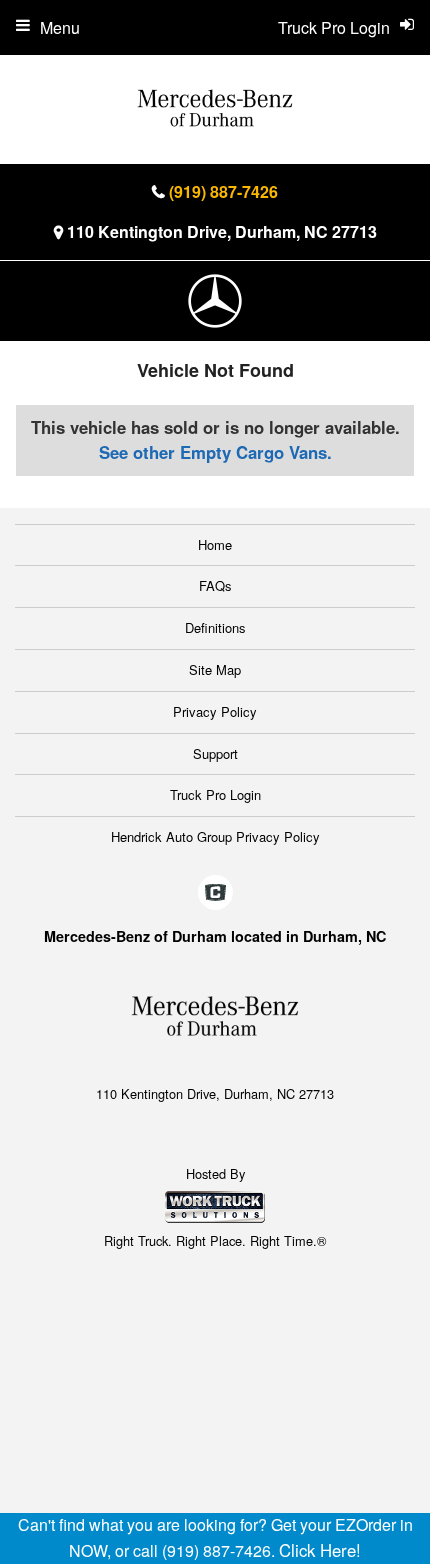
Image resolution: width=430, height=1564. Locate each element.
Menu (60, 27)
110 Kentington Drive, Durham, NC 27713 (222, 231)
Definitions (215, 627)
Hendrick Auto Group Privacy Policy (215, 836)
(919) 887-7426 (223, 191)
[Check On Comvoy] (215, 893)
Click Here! (320, 1550)
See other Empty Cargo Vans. (215, 452)
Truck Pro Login (215, 794)
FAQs (215, 585)
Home (215, 544)
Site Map (215, 669)
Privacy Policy (215, 711)
